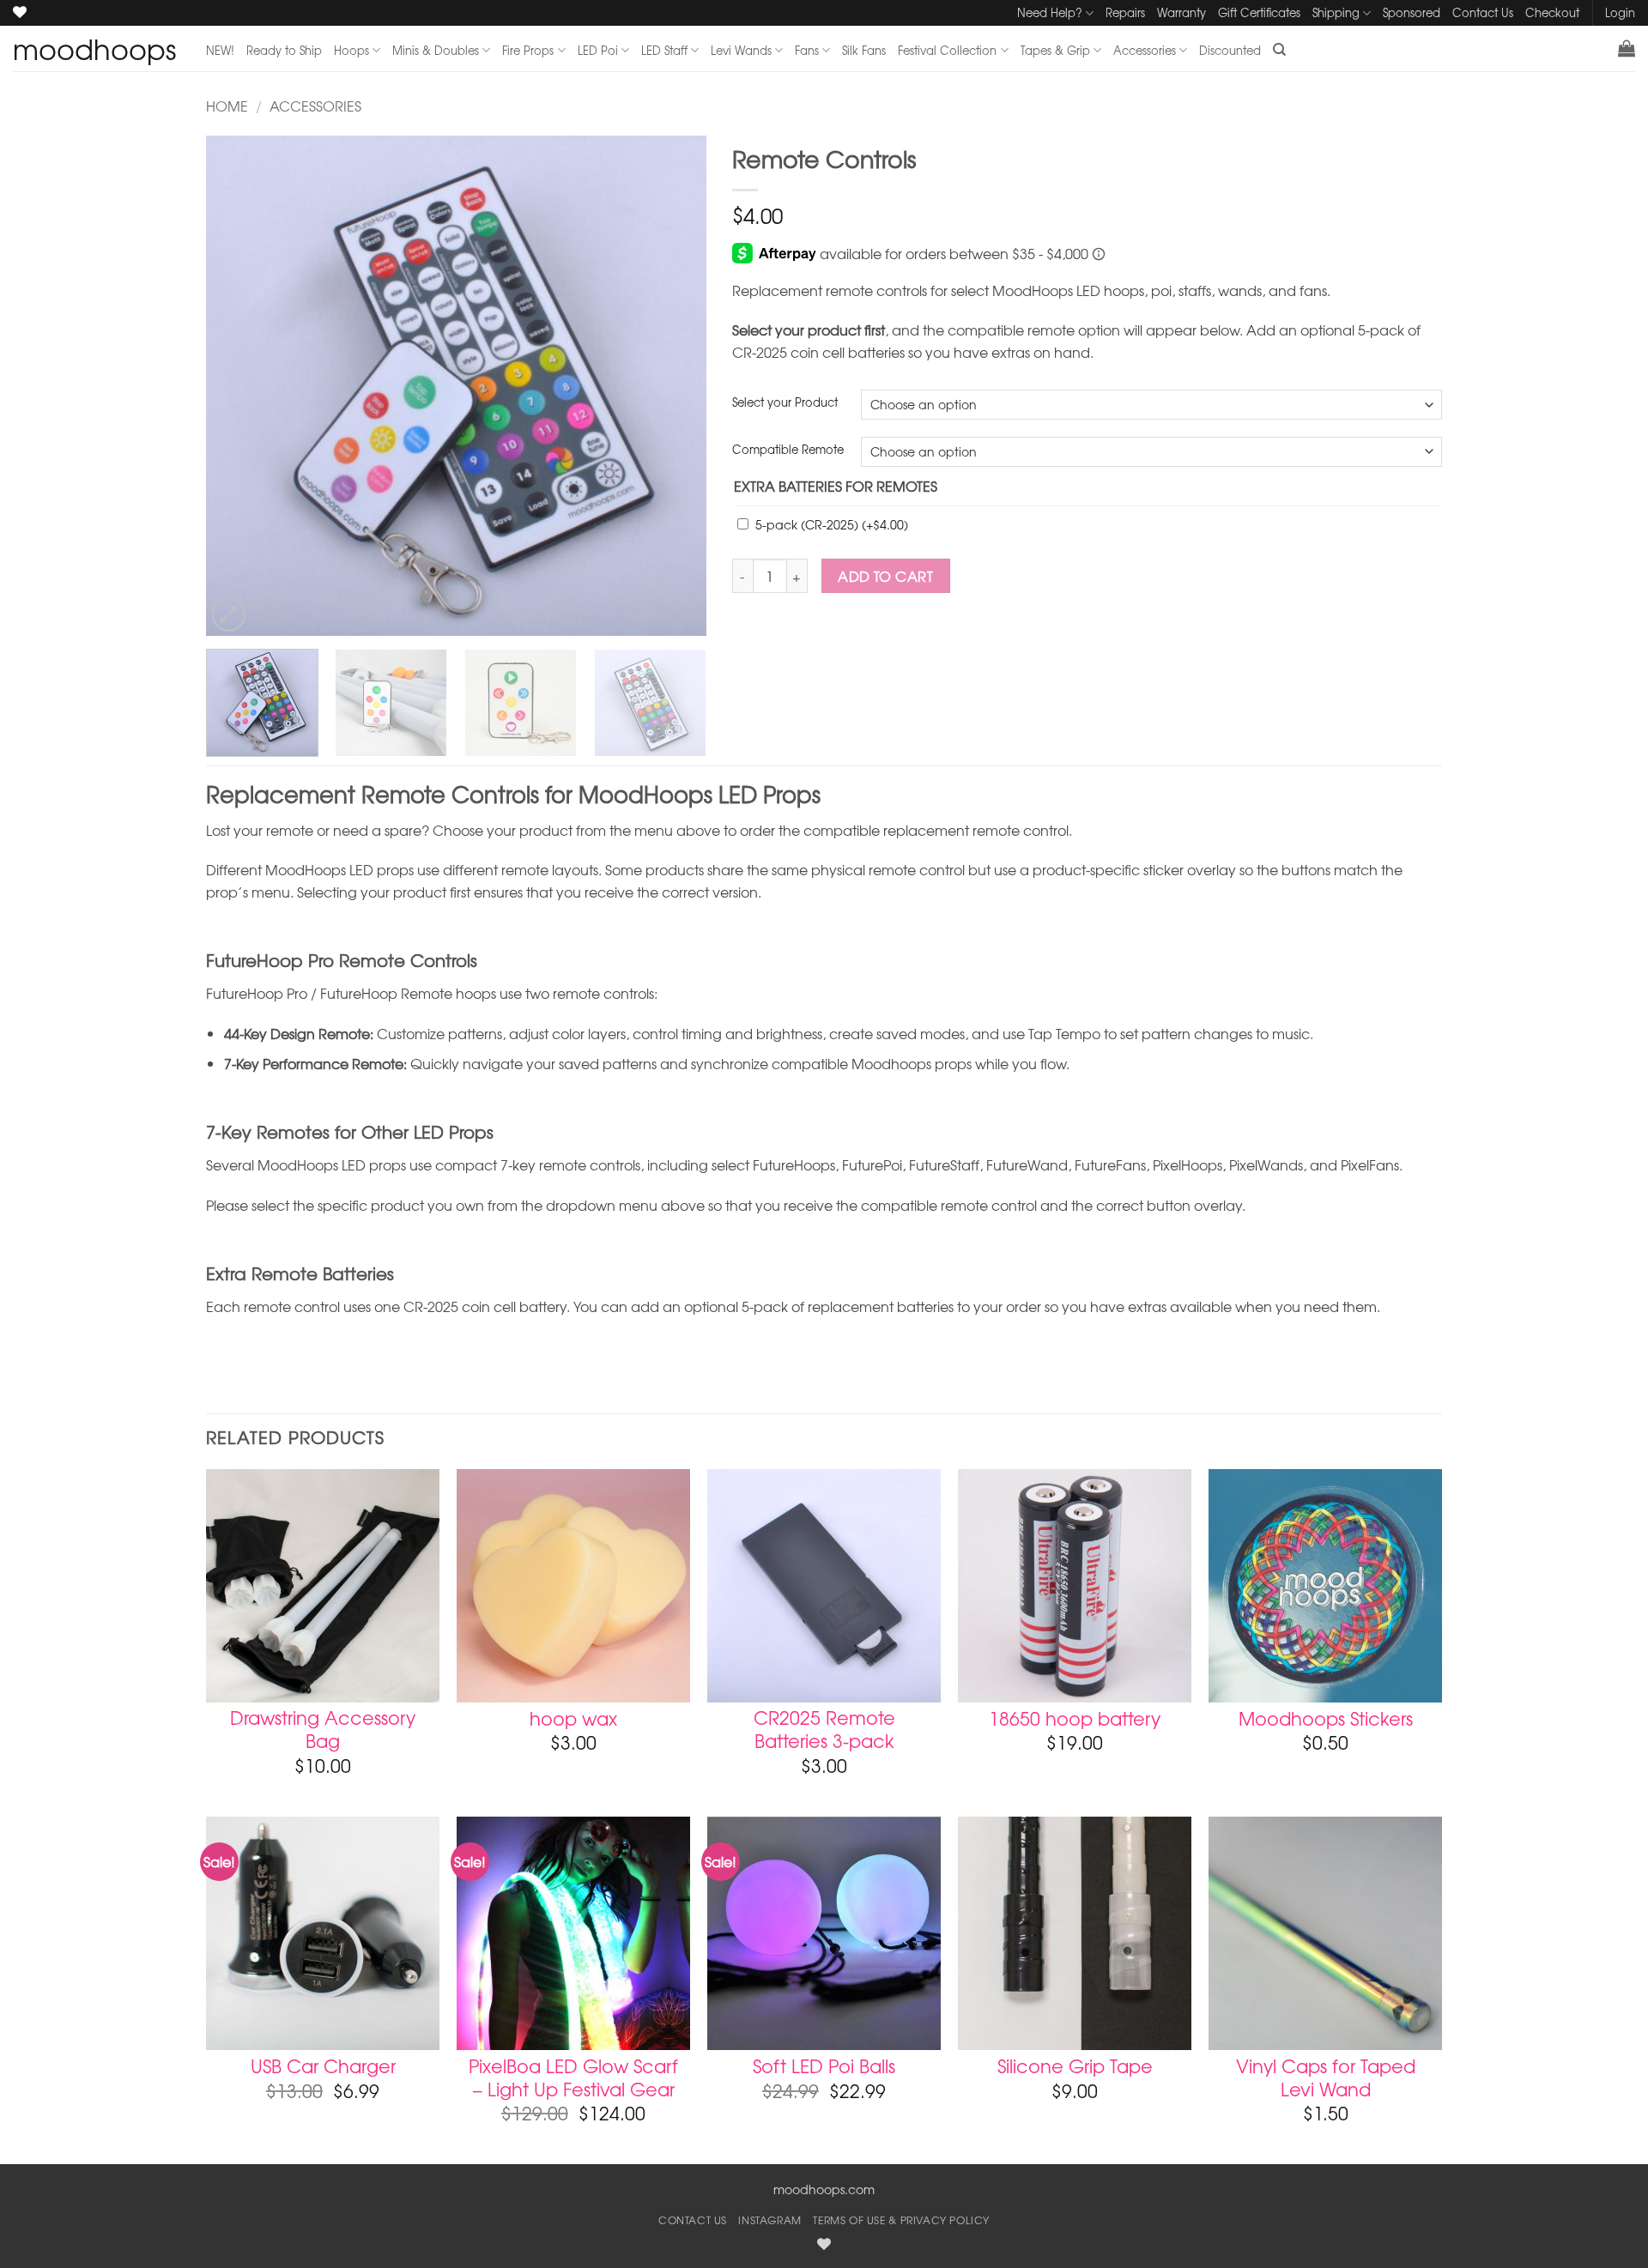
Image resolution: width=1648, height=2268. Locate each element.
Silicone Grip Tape (1075, 2066)
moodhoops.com (824, 2189)
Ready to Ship (284, 50)
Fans (807, 50)
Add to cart (885, 576)
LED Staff (664, 50)
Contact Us (1483, 12)
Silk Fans (864, 50)
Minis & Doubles (436, 50)
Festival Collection (947, 50)
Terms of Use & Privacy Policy (901, 2220)
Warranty (1181, 12)
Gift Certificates (1259, 12)
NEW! (220, 50)
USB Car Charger (323, 2066)
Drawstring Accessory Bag (323, 1729)
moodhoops (94, 49)
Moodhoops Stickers (1326, 1718)
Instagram (770, 2220)
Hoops (351, 50)
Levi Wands (741, 50)
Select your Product (785, 402)
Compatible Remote (788, 450)
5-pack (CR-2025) (832, 524)
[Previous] (238, 386)
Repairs (1125, 12)
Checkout (1552, 12)
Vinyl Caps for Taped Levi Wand (1326, 2077)
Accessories (1145, 50)
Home (227, 106)
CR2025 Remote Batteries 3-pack (824, 1729)
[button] (1627, 48)
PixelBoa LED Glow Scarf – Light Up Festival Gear (573, 2077)
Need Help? (1050, 12)
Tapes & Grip (1055, 50)
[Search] (1279, 50)
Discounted (1230, 50)
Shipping (1336, 12)
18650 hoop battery (1075, 1718)
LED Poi (598, 50)
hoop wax (573, 1718)
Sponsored (1412, 12)
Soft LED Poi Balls (824, 2066)
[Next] (675, 386)
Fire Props (528, 50)
